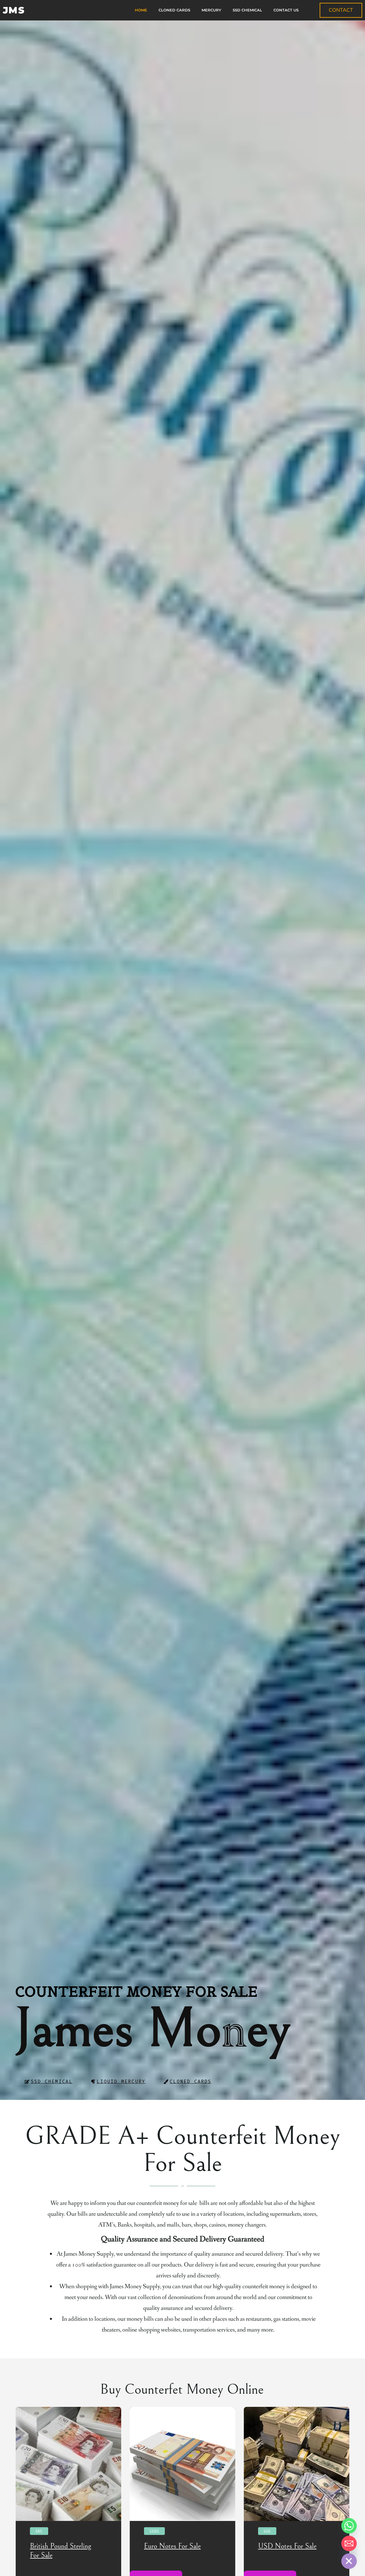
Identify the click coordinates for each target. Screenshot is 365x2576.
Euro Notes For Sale (172, 2546)
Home (141, 10)
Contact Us (286, 10)
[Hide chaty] (349, 2561)
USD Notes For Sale (287, 2546)
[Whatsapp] (349, 2526)
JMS (14, 10)
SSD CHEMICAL (247, 10)
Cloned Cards (174, 10)
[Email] (349, 2543)
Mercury (211, 10)
